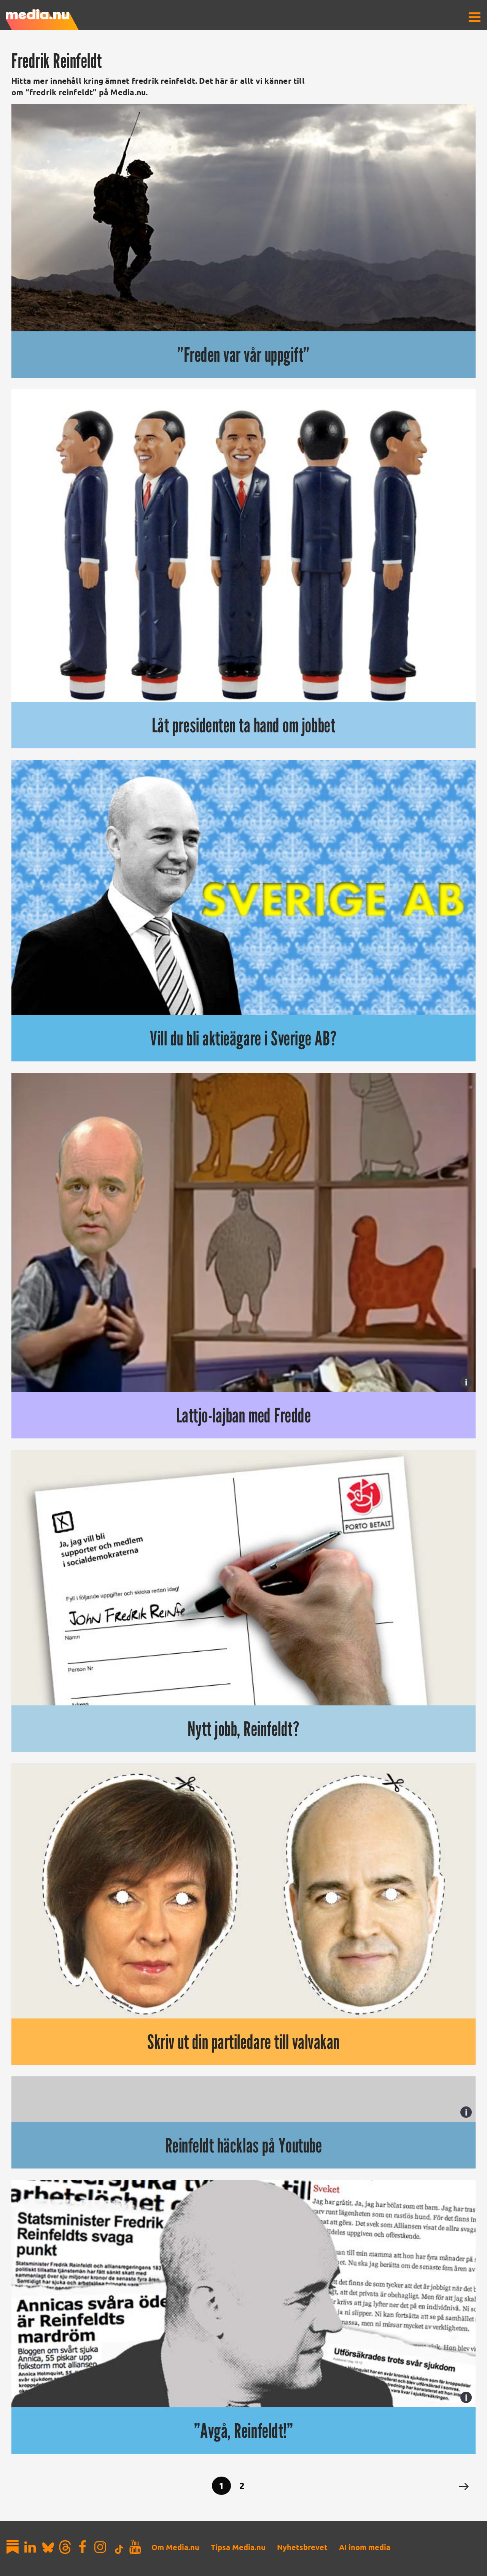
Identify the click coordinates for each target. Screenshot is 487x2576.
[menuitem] (474, 17)
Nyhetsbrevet (302, 2547)
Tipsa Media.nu (238, 2547)
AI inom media (365, 2547)
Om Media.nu (175, 2547)
